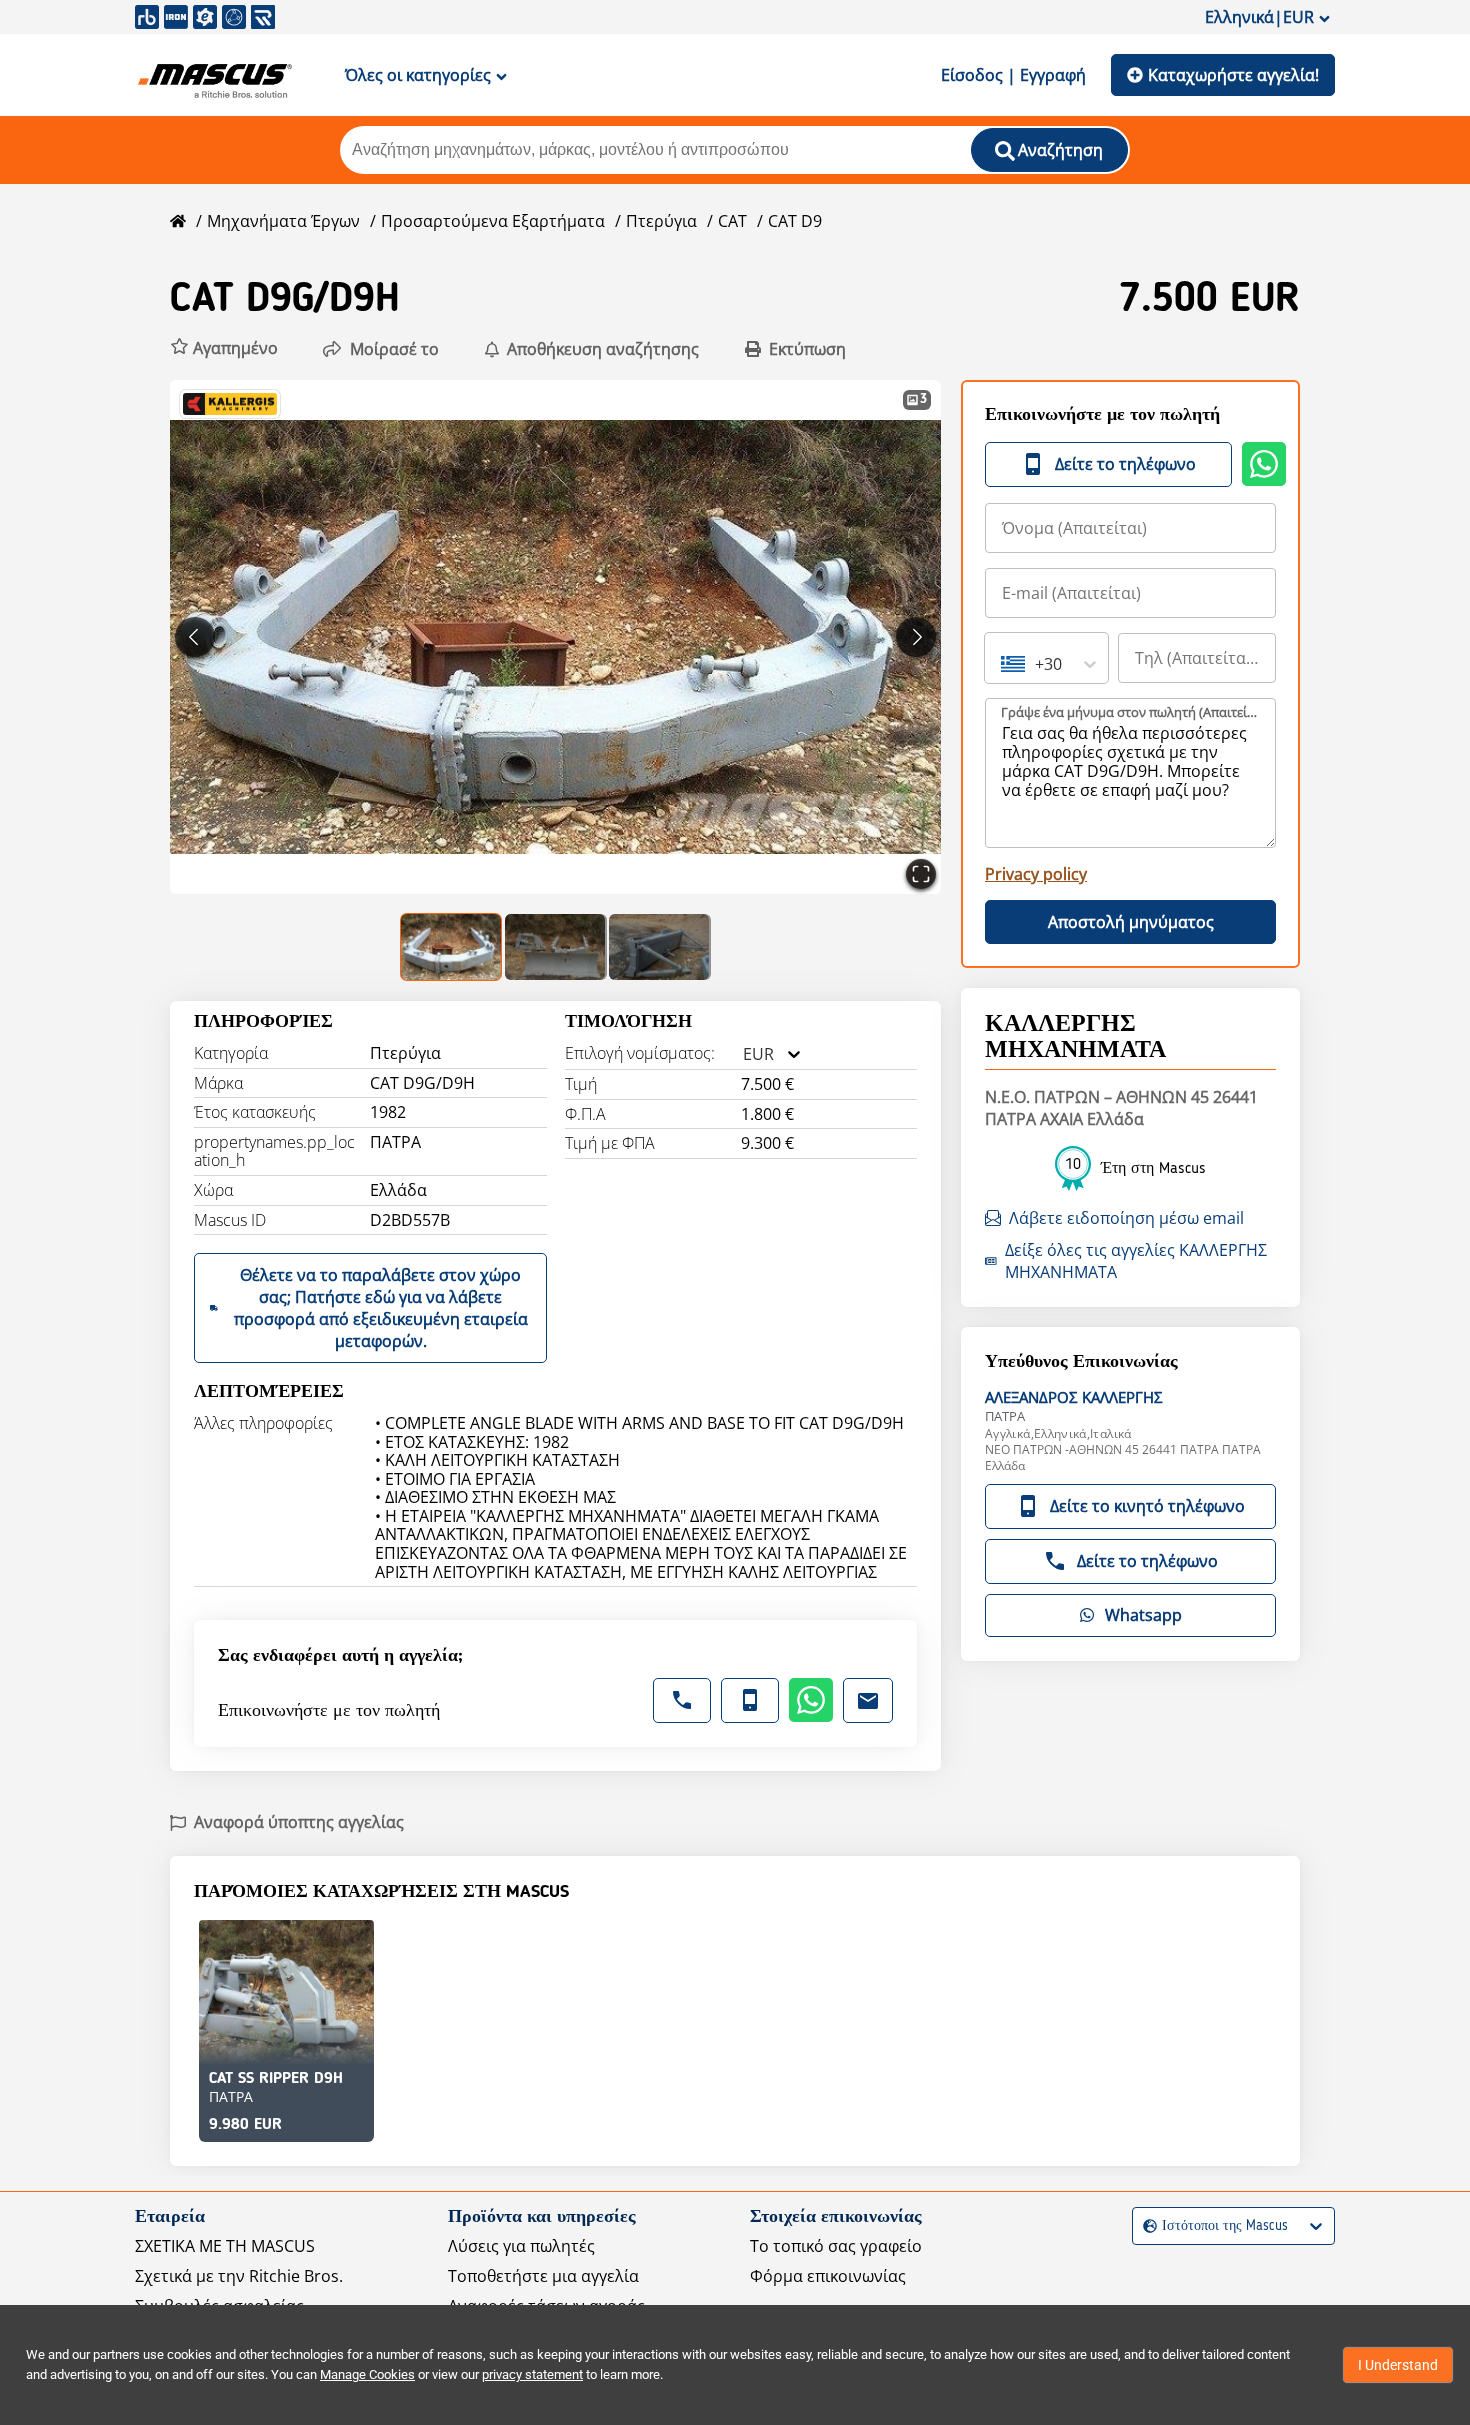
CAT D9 (795, 221)
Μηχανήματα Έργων (283, 221)
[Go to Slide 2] (556, 947)
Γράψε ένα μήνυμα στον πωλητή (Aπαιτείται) (1131, 712)
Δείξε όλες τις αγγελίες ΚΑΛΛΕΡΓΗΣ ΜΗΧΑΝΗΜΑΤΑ (1136, 1261)
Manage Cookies (367, 2374)
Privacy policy (1036, 874)
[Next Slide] (916, 637)
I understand (1398, 2365)
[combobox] (743, 1054)
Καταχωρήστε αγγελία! (1233, 75)
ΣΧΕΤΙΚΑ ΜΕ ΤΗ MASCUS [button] (225, 2246)
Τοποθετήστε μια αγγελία (543, 2276)
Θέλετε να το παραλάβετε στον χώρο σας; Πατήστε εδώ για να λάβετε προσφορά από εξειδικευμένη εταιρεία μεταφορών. (381, 1308)
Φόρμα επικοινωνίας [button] (828, 2276)
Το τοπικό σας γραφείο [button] (836, 2246)
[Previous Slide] (195, 637)
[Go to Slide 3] (660, 947)
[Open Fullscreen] (921, 874)
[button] (224, 348)
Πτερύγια (661, 221)
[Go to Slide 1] (452, 947)
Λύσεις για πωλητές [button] (521, 2246)
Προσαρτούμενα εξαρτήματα (493, 221)
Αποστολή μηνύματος (1131, 922)
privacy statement (532, 2374)
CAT (732, 221)
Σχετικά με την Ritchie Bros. (239, 2276)
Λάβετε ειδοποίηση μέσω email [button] (1126, 1218)
